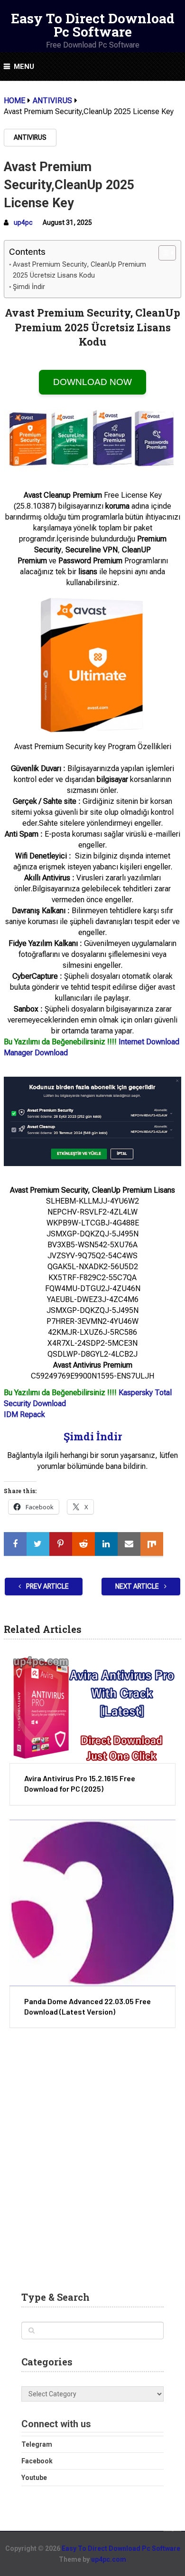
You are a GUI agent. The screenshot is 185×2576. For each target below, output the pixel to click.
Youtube (34, 2478)
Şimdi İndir (29, 287)
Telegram (37, 2444)
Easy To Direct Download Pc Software (93, 25)
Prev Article (47, 1586)
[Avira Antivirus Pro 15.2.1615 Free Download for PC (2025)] (92, 1708)
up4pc (23, 222)
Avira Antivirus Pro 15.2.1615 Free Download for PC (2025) (80, 1783)
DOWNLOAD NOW (92, 382)
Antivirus (30, 137)
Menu (24, 67)
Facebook (37, 2461)
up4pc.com (109, 2559)
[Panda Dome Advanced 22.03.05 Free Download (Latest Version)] (92, 1903)
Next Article (138, 1586)
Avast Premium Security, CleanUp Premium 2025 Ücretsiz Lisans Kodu (79, 270)
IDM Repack (24, 1414)
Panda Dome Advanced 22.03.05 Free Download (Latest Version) (88, 2006)
